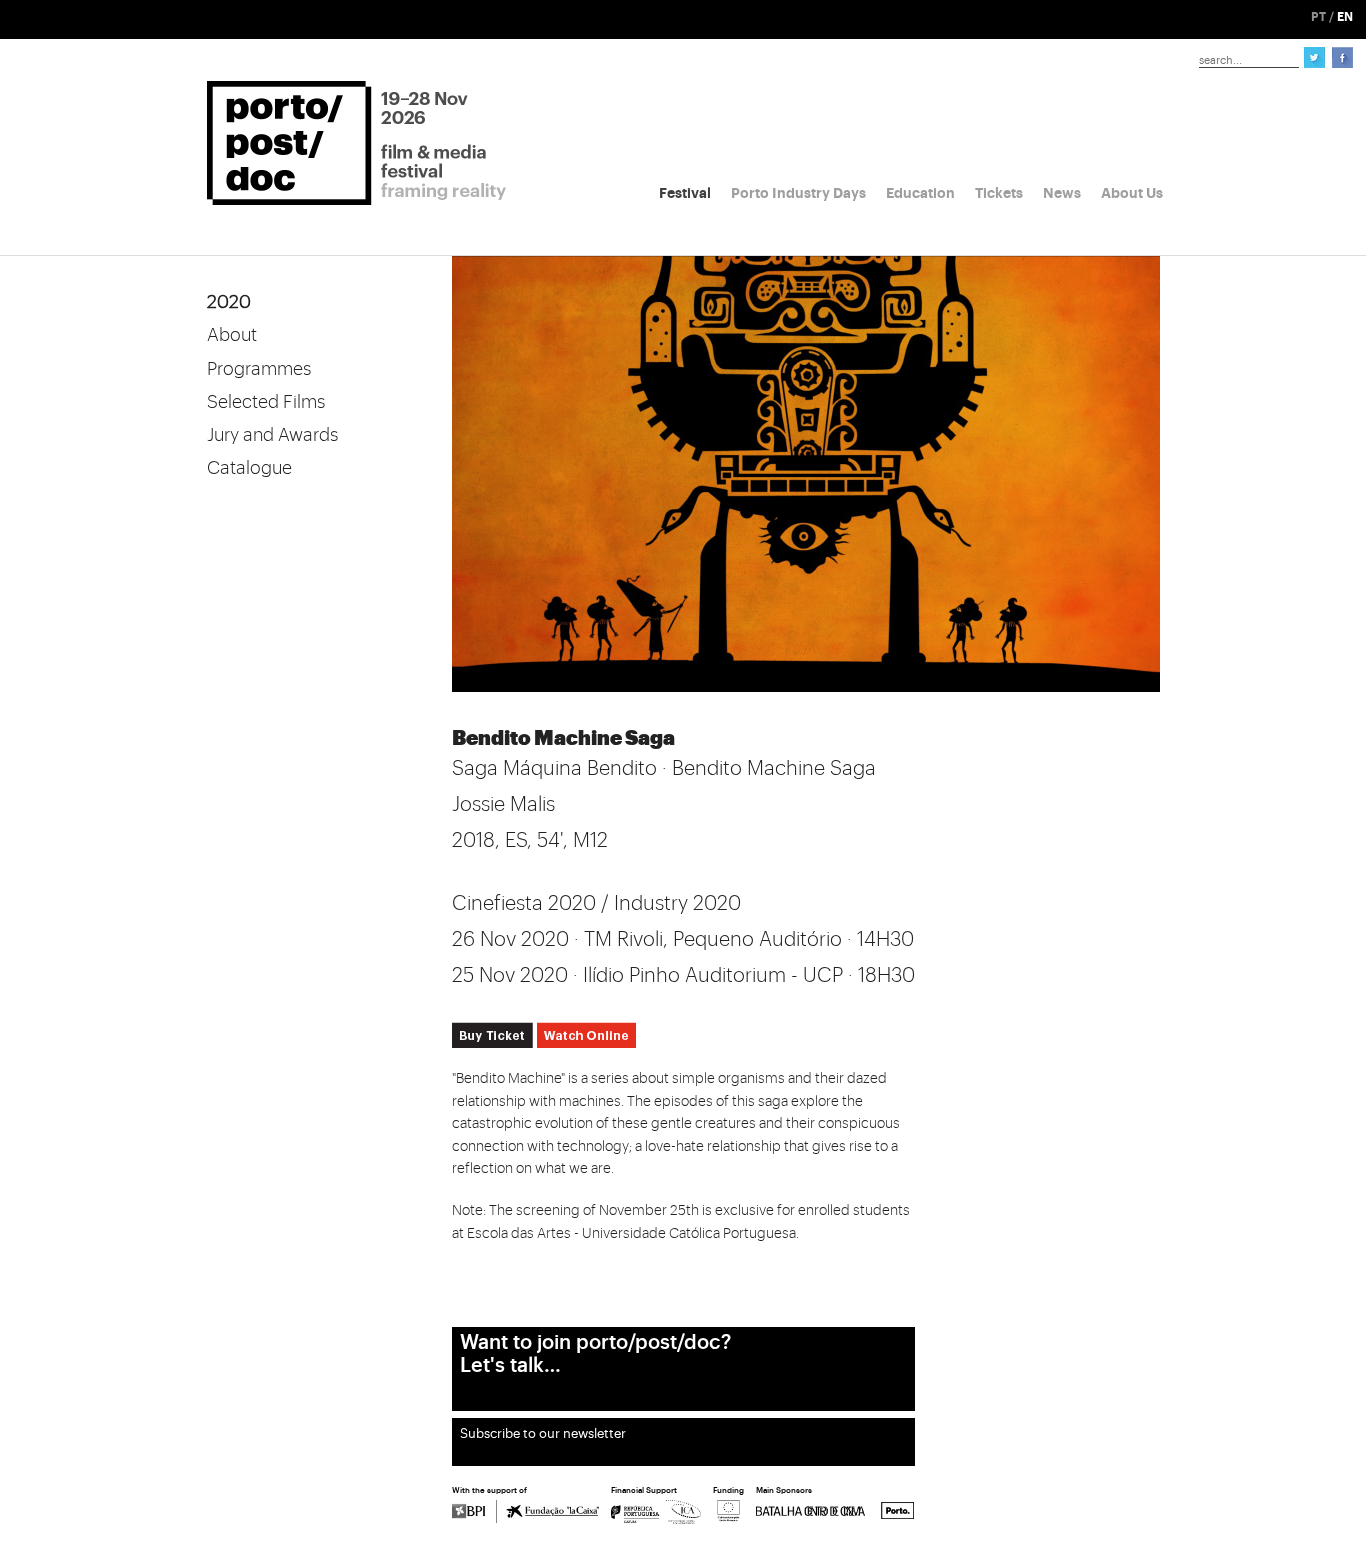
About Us (1132, 193)
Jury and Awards (272, 435)
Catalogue (249, 468)
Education (920, 193)
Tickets (999, 193)
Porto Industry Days (798, 193)
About (232, 335)
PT (1318, 17)
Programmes (259, 369)
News (1062, 193)
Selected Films (266, 402)
